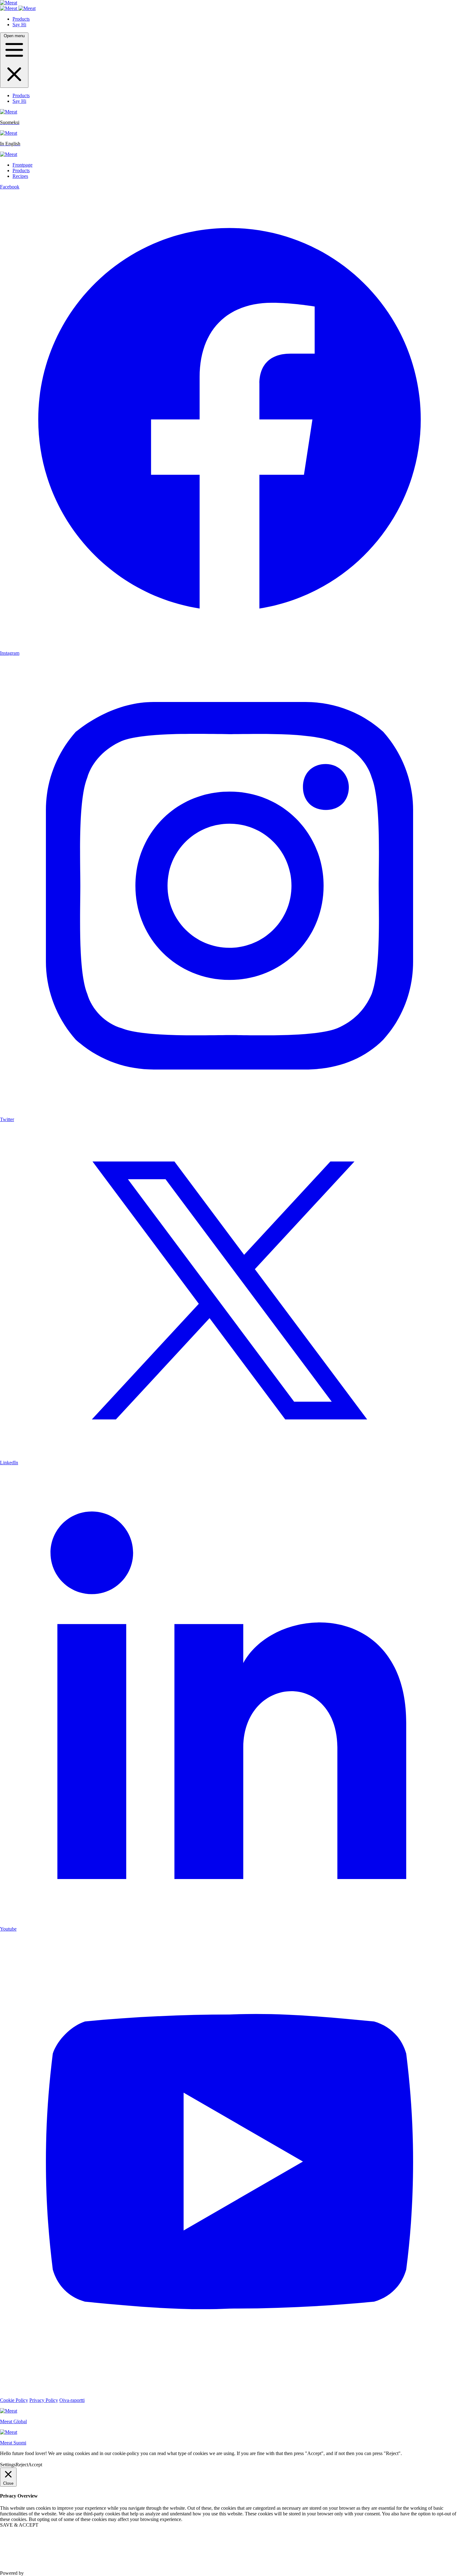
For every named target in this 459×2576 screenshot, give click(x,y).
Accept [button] (35, 2465)
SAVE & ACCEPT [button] (19, 2525)
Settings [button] (8, 2465)
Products (21, 19)
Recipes (20, 176)
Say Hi (19, 25)
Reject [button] (22, 2465)
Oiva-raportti (72, 2400)
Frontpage (22, 165)
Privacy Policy (44, 2400)
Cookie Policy (14, 2400)
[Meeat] (9, 3)
